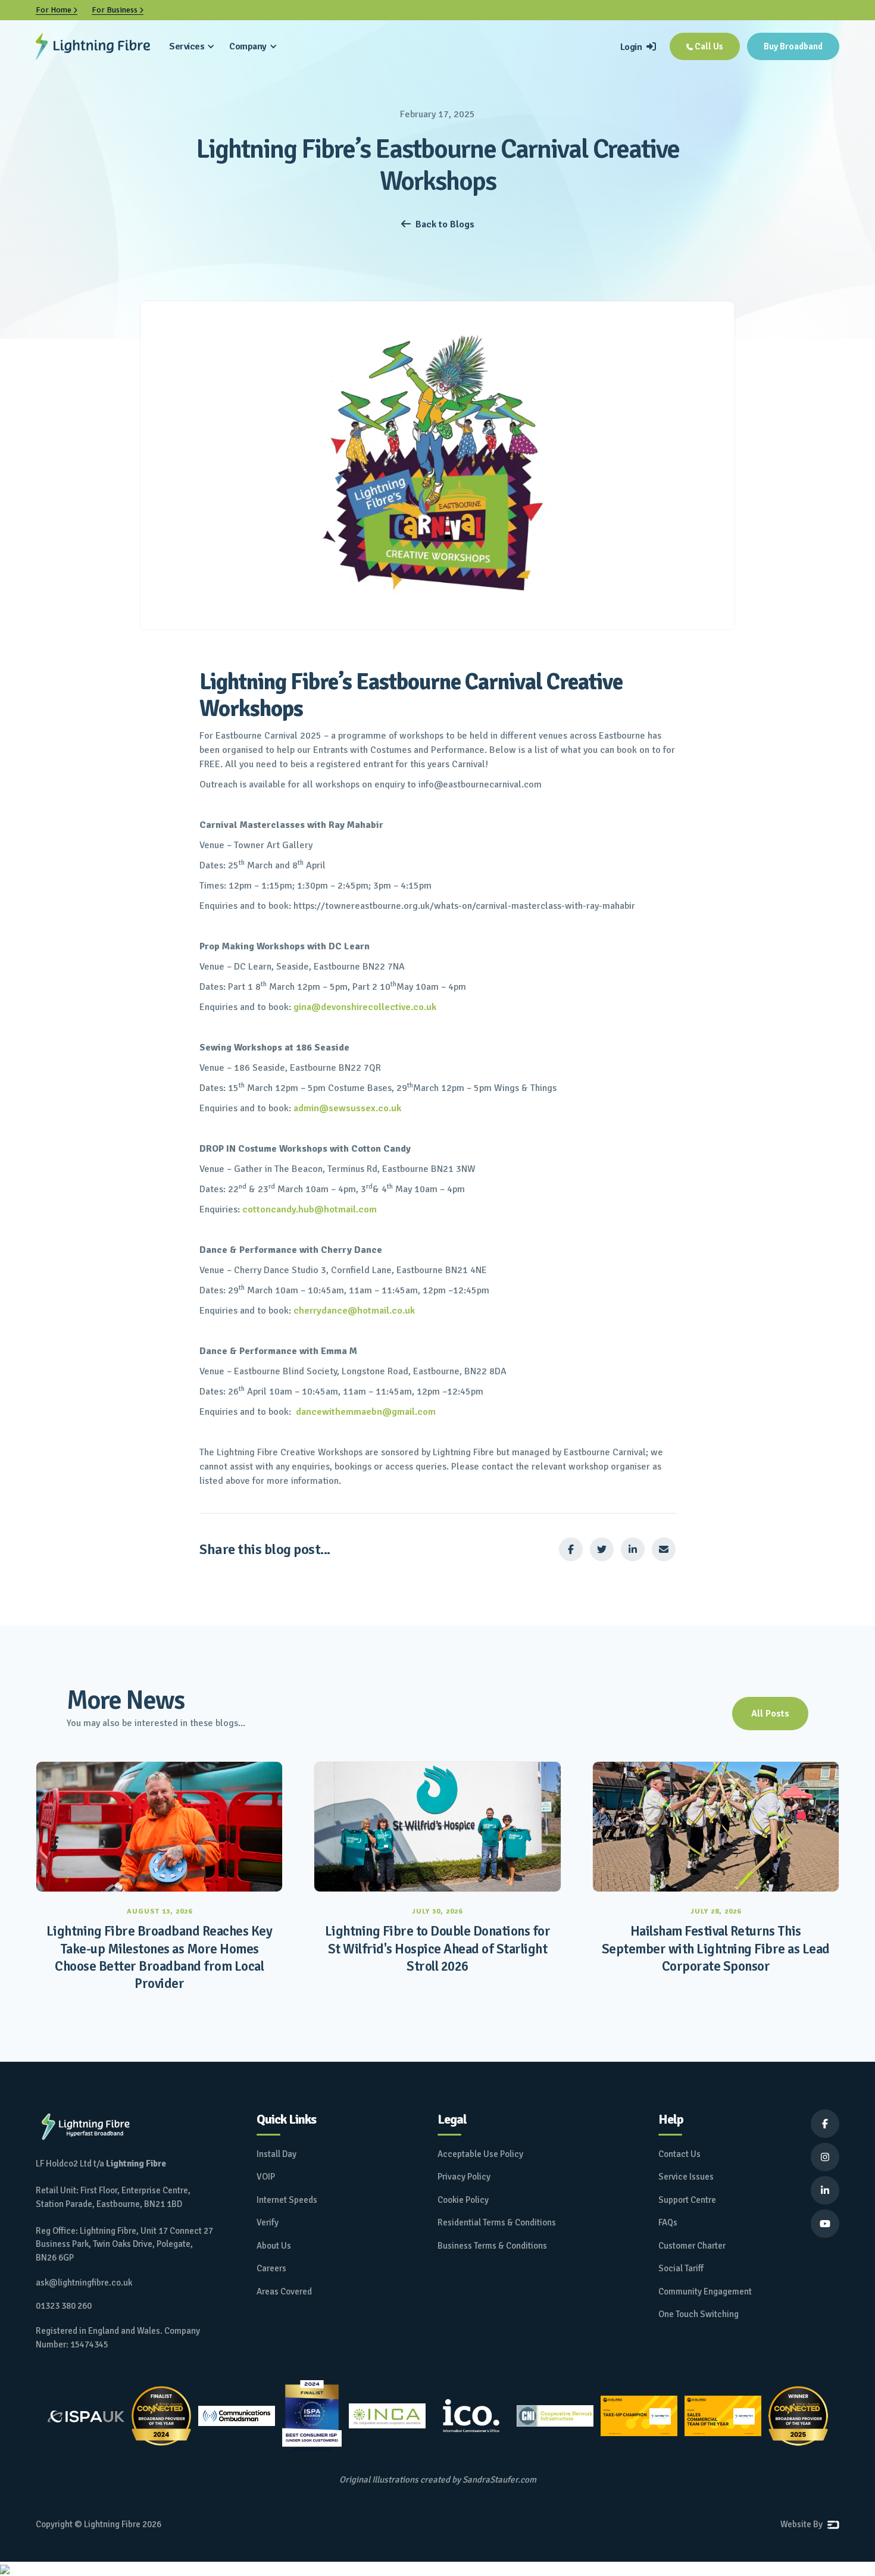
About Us (274, 2246)
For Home (57, 10)
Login (638, 47)
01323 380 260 (64, 2306)
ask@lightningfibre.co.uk (84, 2283)
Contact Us (679, 2154)
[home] (93, 46)
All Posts (770, 1714)
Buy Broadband (793, 46)
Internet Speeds (287, 2200)
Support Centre (687, 2200)
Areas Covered (284, 2291)
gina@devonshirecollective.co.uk (365, 1007)
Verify (268, 2222)
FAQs (668, 2222)
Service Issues (686, 2177)
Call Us (705, 46)
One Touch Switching (699, 2314)
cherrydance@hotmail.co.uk (354, 1311)
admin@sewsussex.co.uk (347, 1108)
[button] (192, 46)
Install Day (276, 2154)
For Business (118, 10)
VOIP (266, 2177)
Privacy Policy (464, 2177)
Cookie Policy (463, 2200)
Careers (271, 2268)
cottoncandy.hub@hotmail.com (310, 1209)
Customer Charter (692, 2246)
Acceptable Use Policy (480, 2154)
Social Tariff (681, 2268)
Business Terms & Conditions (492, 2246)
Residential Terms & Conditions (497, 2222)
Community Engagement (705, 2291)
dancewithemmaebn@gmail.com (366, 1412)
